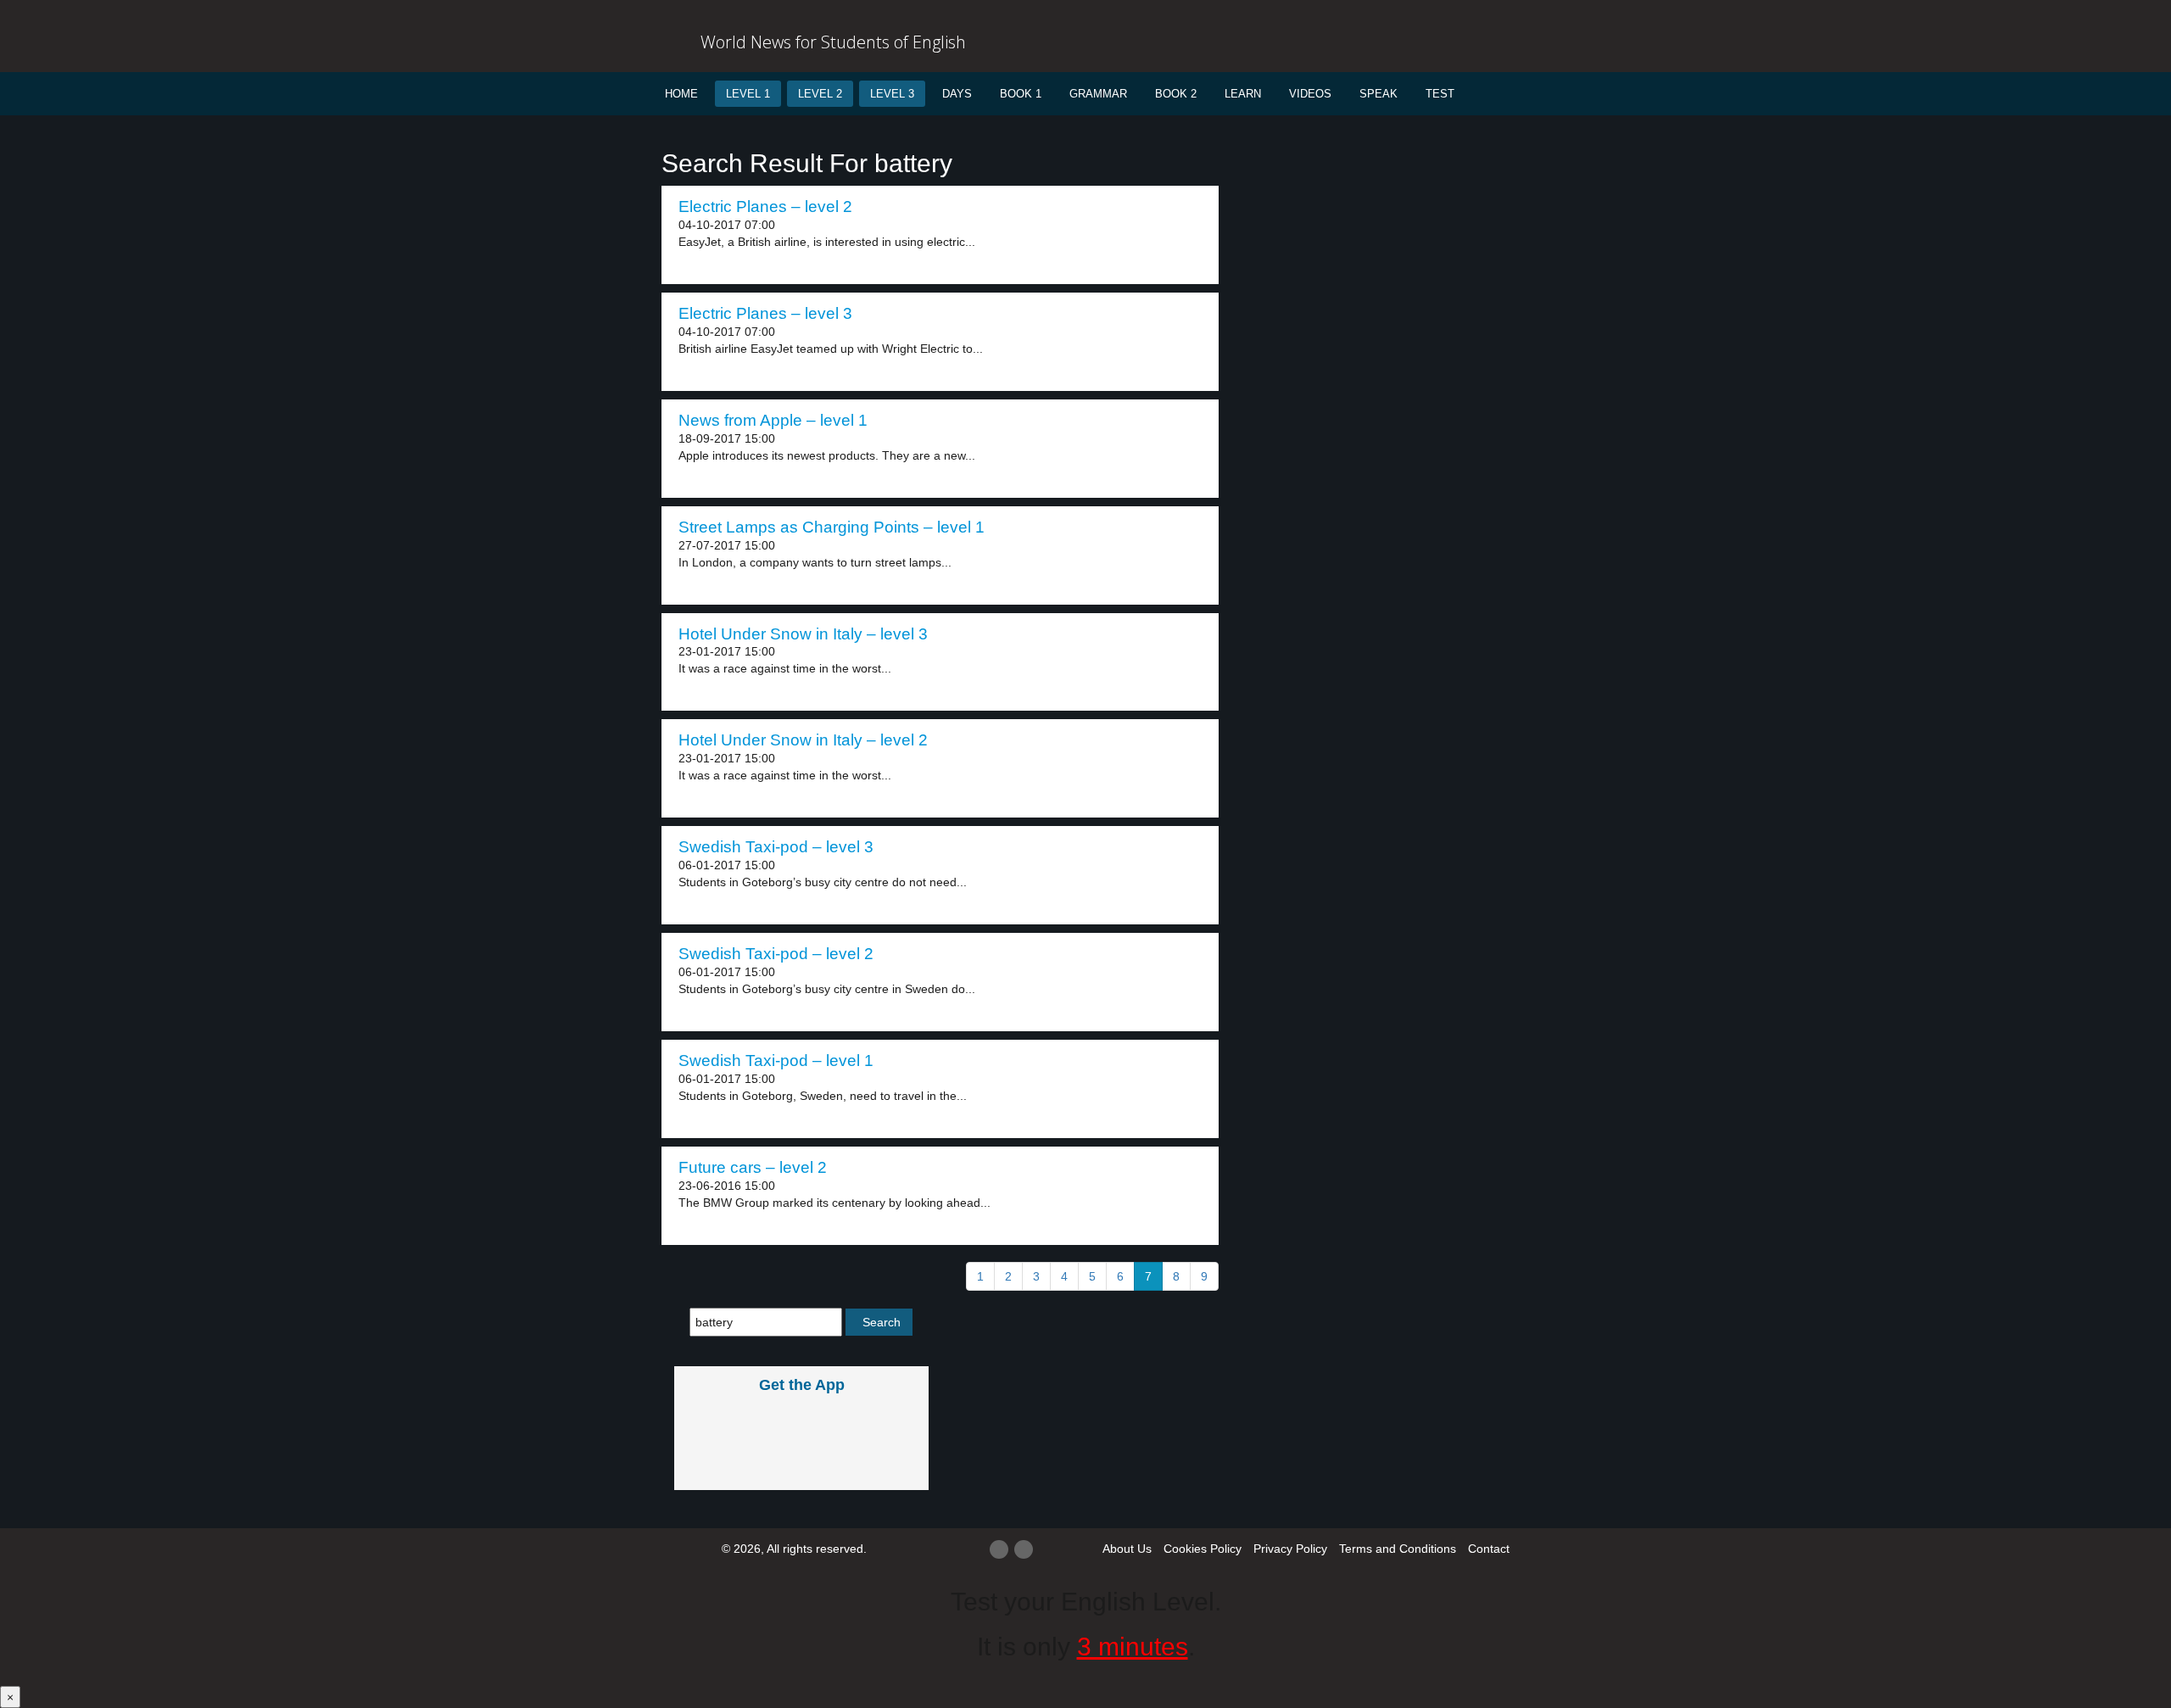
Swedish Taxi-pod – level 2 (776, 954)
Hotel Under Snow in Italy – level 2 (803, 740)
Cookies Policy (1203, 1549)
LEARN (1243, 94)
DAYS (957, 94)
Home (681, 94)
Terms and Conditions (1398, 1549)
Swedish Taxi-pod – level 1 (776, 1061)
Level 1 (748, 94)
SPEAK (1379, 94)
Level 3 (892, 94)
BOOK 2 (1176, 94)
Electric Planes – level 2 (765, 207)
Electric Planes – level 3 (765, 313)
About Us (1127, 1549)
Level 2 (820, 94)
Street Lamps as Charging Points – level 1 (832, 527)
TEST (1440, 94)
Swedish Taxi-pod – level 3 (776, 847)
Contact (1489, 1549)
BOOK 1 (1021, 94)
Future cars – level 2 (753, 1167)
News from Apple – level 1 (773, 420)
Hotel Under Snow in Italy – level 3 (803, 634)
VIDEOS (1310, 94)
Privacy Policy (1290, 1549)
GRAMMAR (1098, 94)
